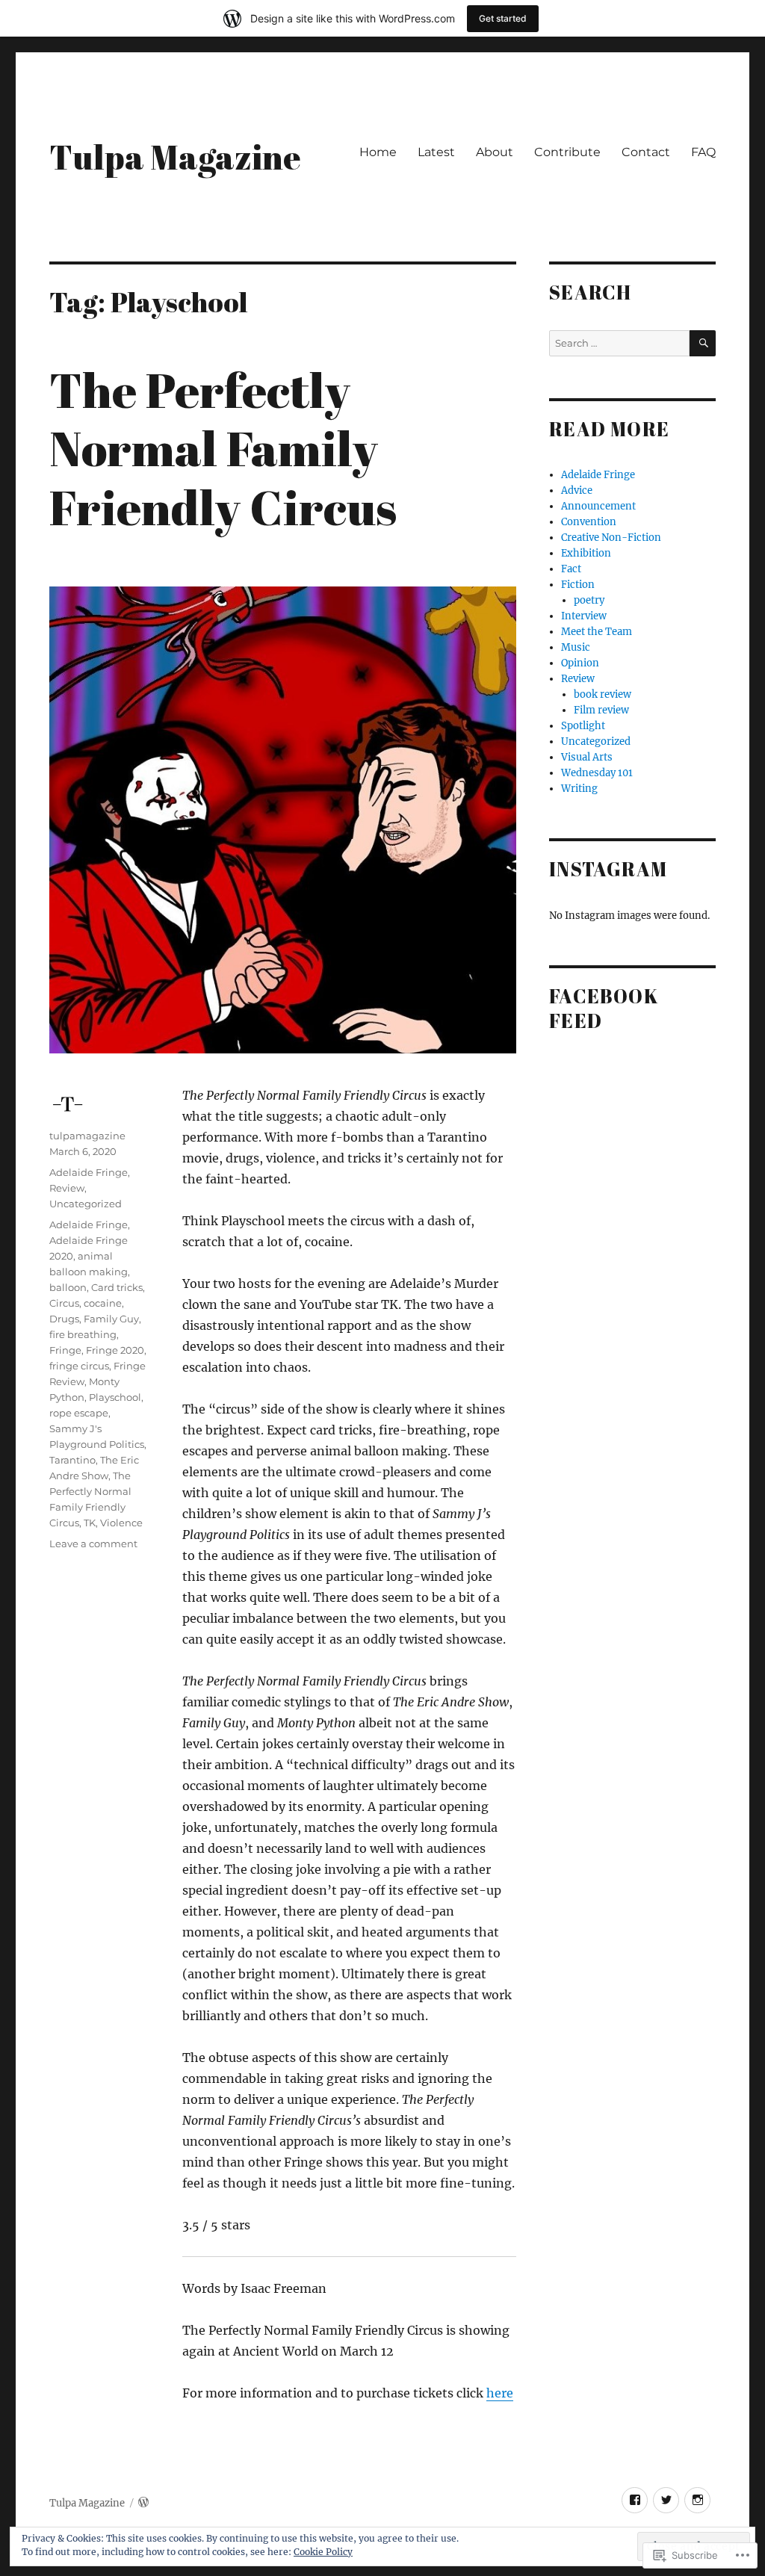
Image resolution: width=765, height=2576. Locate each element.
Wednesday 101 (597, 773)
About (495, 152)
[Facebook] (635, 2500)
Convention (589, 522)
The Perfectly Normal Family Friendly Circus (223, 448)
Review (67, 1188)
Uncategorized (86, 1204)
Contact (646, 152)
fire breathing (83, 1334)
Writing (579, 789)
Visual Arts (587, 757)
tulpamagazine (87, 1136)
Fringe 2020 (115, 1350)
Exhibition (586, 553)
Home (378, 152)
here (500, 2393)
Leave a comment (93, 1544)
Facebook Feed (604, 1009)
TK (90, 1523)
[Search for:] (619, 343)
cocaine (103, 1303)
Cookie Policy (323, 2552)
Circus (64, 1303)
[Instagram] (697, 2500)
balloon (68, 1287)
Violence (121, 1523)
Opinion (580, 663)
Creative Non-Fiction (611, 538)
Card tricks (117, 1287)
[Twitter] (666, 2500)
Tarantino (72, 1460)
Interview (584, 616)
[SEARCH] (703, 343)
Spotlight (583, 726)
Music (576, 647)
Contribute (567, 152)
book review (603, 694)
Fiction (578, 585)
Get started (503, 18)
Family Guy (111, 1319)
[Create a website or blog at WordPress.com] (143, 2503)
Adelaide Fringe (89, 1172)
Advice (577, 490)
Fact (571, 569)
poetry (589, 600)
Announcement (598, 506)
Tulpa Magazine (175, 157)
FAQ (703, 152)
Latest (436, 152)
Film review (601, 710)
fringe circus (79, 1366)
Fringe (65, 1350)
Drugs (64, 1319)
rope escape (79, 1413)
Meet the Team (597, 632)
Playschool (115, 1397)
